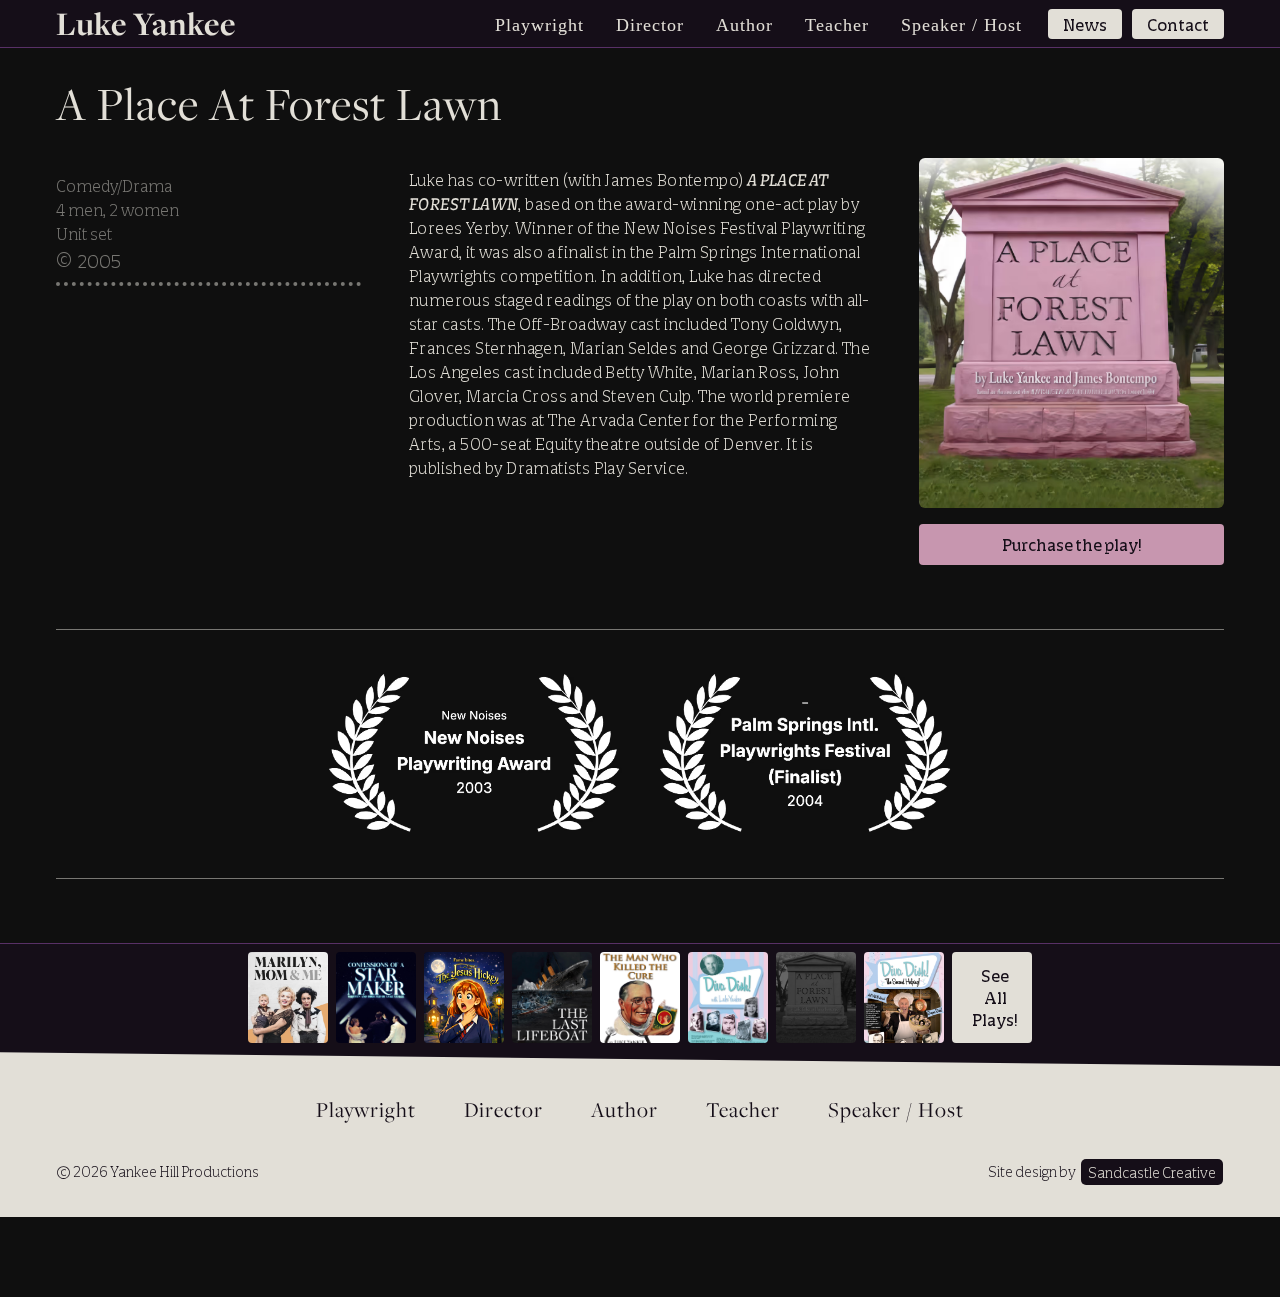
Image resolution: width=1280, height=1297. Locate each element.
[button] (539, 25)
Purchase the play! (1072, 545)
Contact (1178, 25)
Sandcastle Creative (1152, 1172)
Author (744, 25)
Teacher (837, 25)
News (1085, 25)
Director (650, 25)
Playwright (366, 1111)
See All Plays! (995, 998)
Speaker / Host (961, 25)
